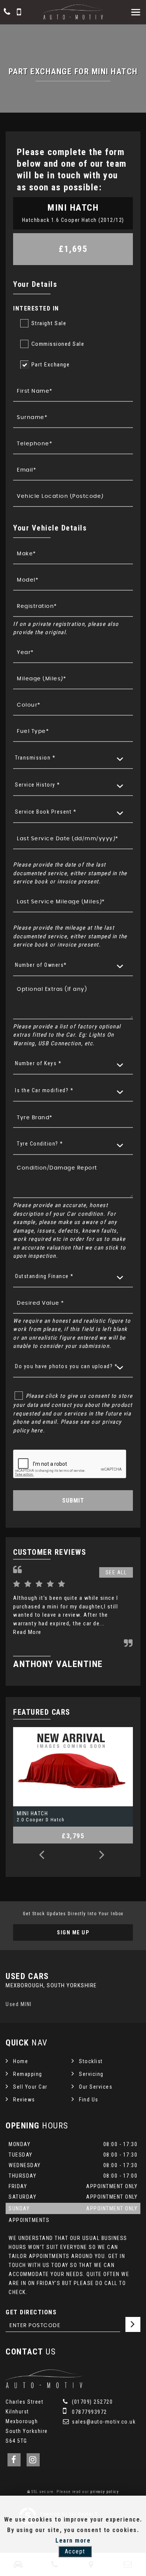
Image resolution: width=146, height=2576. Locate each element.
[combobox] (73, 758)
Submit (73, 1501)
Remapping (28, 2074)
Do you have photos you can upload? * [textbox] (66, 1366)
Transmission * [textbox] (35, 758)
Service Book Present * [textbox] (46, 812)
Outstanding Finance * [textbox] (44, 1276)
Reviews (24, 2100)
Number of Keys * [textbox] (38, 1063)
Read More (27, 1632)
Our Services (96, 2087)
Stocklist (91, 2061)
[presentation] (42, 1856)
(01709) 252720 (92, 2402)
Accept (75, 2551)
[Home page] (73, 12)
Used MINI (19, 2004)
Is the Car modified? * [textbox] (44, 1090)
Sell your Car (30, 2087)
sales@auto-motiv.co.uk (103, 2422)
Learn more (73, 2541)
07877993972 (89, 2412)
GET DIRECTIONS (31, 2312)
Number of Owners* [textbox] (41, 965)
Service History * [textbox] (38, 785)
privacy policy (104, 2492)
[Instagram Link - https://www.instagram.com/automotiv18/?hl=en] (33, 2460)
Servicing (91, 2074)
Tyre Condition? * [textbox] (40, 1144)
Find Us (89, 2100)
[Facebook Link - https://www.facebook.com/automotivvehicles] (14, 2460)
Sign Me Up (73, 1932)
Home (21, 2061)
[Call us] (7, 13)
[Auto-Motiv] (44, 2386)
